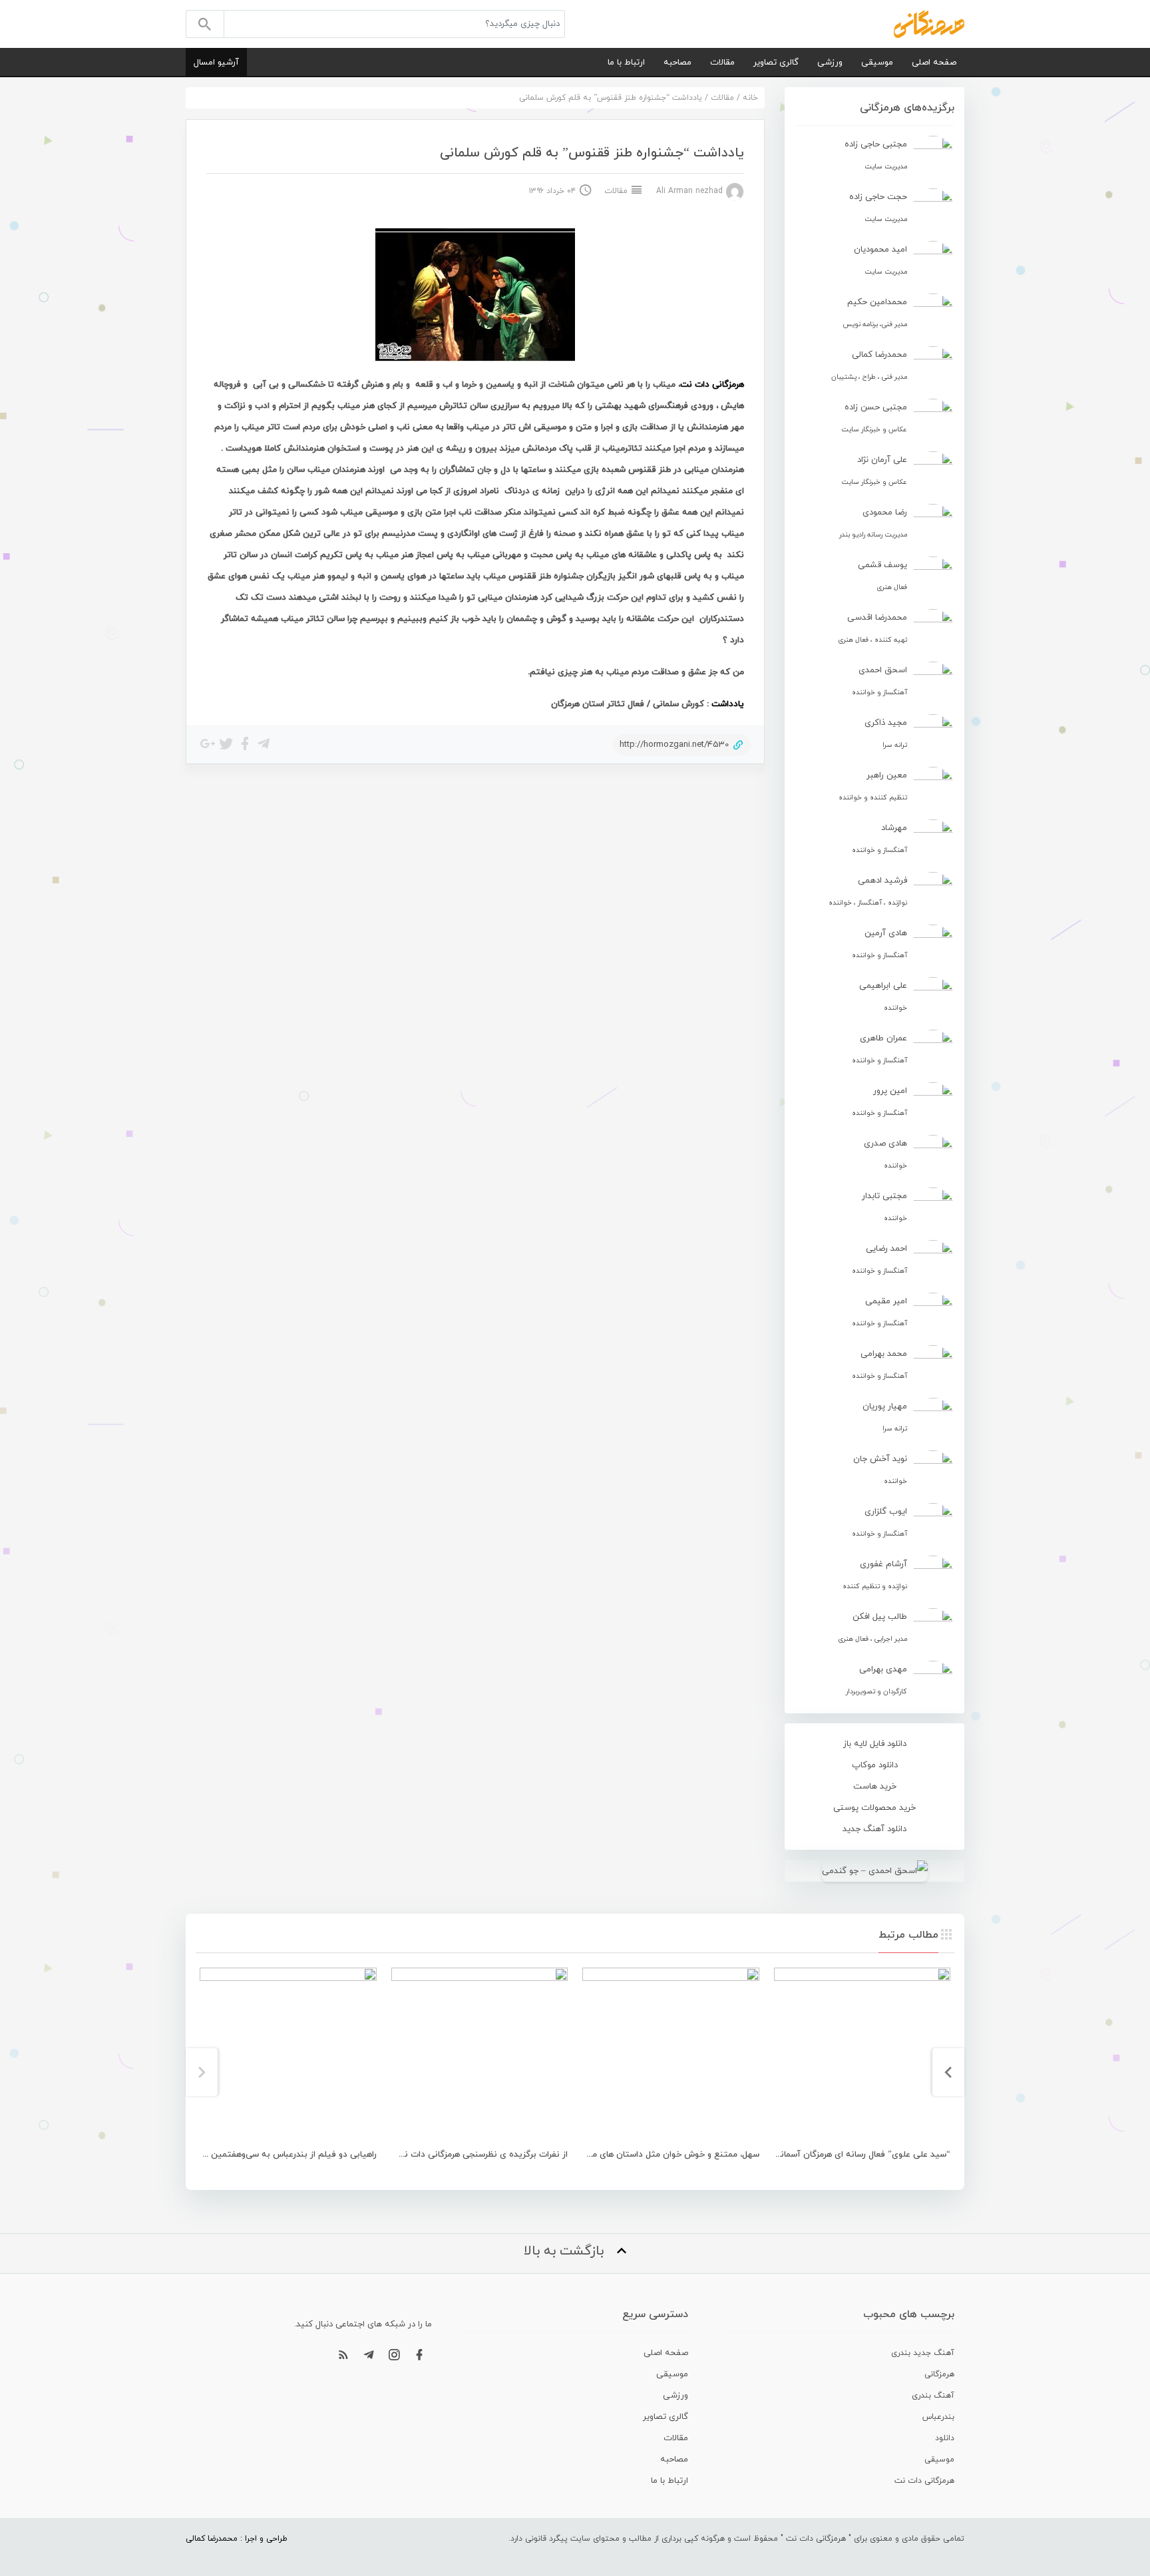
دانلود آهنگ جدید (874, 1829)
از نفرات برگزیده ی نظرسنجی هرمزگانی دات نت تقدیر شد (463, 2155)
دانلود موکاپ (875, 1765)
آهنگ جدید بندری (923, 2353)
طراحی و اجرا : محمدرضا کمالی (237, 2539)
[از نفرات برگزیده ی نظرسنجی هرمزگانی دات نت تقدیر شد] (480, 2056)
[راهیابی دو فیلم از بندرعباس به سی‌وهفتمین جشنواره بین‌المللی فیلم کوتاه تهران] (288, 2056)
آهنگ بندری (933, 2396)
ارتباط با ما (626, 63)
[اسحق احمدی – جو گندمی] (874, 1871)
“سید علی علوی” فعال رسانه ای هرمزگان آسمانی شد (855, 2155)
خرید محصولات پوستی (874, 1808)
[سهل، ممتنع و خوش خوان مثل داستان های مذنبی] (671, 2056)
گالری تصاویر (776, 63)
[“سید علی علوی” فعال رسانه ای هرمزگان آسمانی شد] (862, 2056)
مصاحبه (677, 63)
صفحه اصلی (934, 63)
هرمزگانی (939, 2374)
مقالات (722, 63)
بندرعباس (938, 2417)
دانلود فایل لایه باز (875, 1744)
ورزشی (830, 63)
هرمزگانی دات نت (924, 2481)
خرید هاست (875, 1787)
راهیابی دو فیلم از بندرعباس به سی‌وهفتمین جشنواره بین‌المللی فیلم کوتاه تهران (225, 2155)
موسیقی (877, 63)
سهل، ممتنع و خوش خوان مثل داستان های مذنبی (667, 2155)
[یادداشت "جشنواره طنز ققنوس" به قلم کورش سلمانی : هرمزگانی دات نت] (929, 23)
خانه (750, 98)
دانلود (945, 2438)
